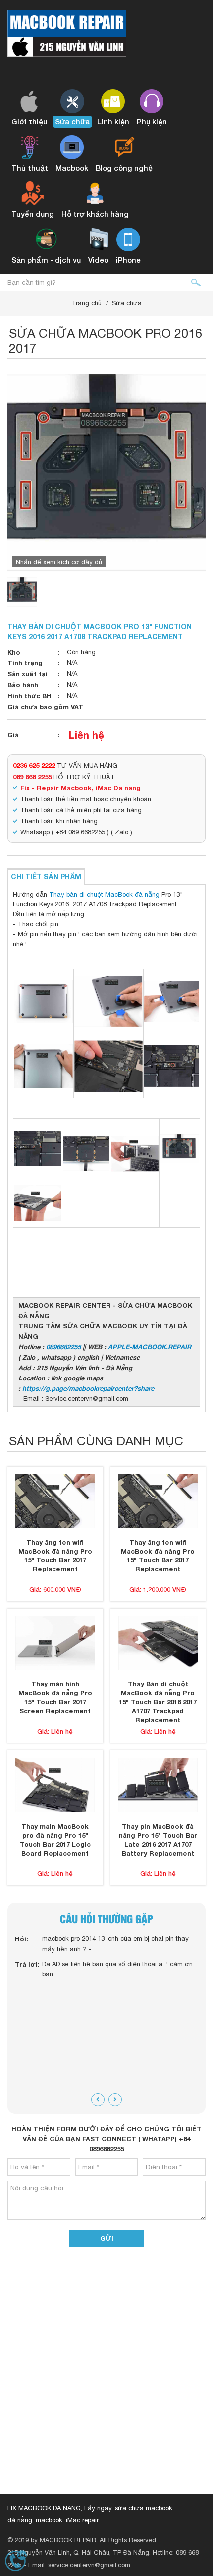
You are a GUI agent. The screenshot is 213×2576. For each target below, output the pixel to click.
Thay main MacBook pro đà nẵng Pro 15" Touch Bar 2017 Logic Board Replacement (55, 1840)
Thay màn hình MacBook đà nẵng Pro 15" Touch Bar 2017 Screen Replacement (55, 1697)
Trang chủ (87, 303)
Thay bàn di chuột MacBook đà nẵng (104, 894)
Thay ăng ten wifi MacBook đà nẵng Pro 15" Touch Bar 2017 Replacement (55, 1556)
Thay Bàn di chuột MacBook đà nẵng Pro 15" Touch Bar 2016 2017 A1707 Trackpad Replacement (158, 1702)
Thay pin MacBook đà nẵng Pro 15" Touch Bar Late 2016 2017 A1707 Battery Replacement (158, 1840)
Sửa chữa (127, 303)
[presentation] (98, 2100)
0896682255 (63, 1347)
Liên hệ (86, 735)
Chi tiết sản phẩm (46, 876)
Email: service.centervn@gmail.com (79, 2565)
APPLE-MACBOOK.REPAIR (150, 1347)
